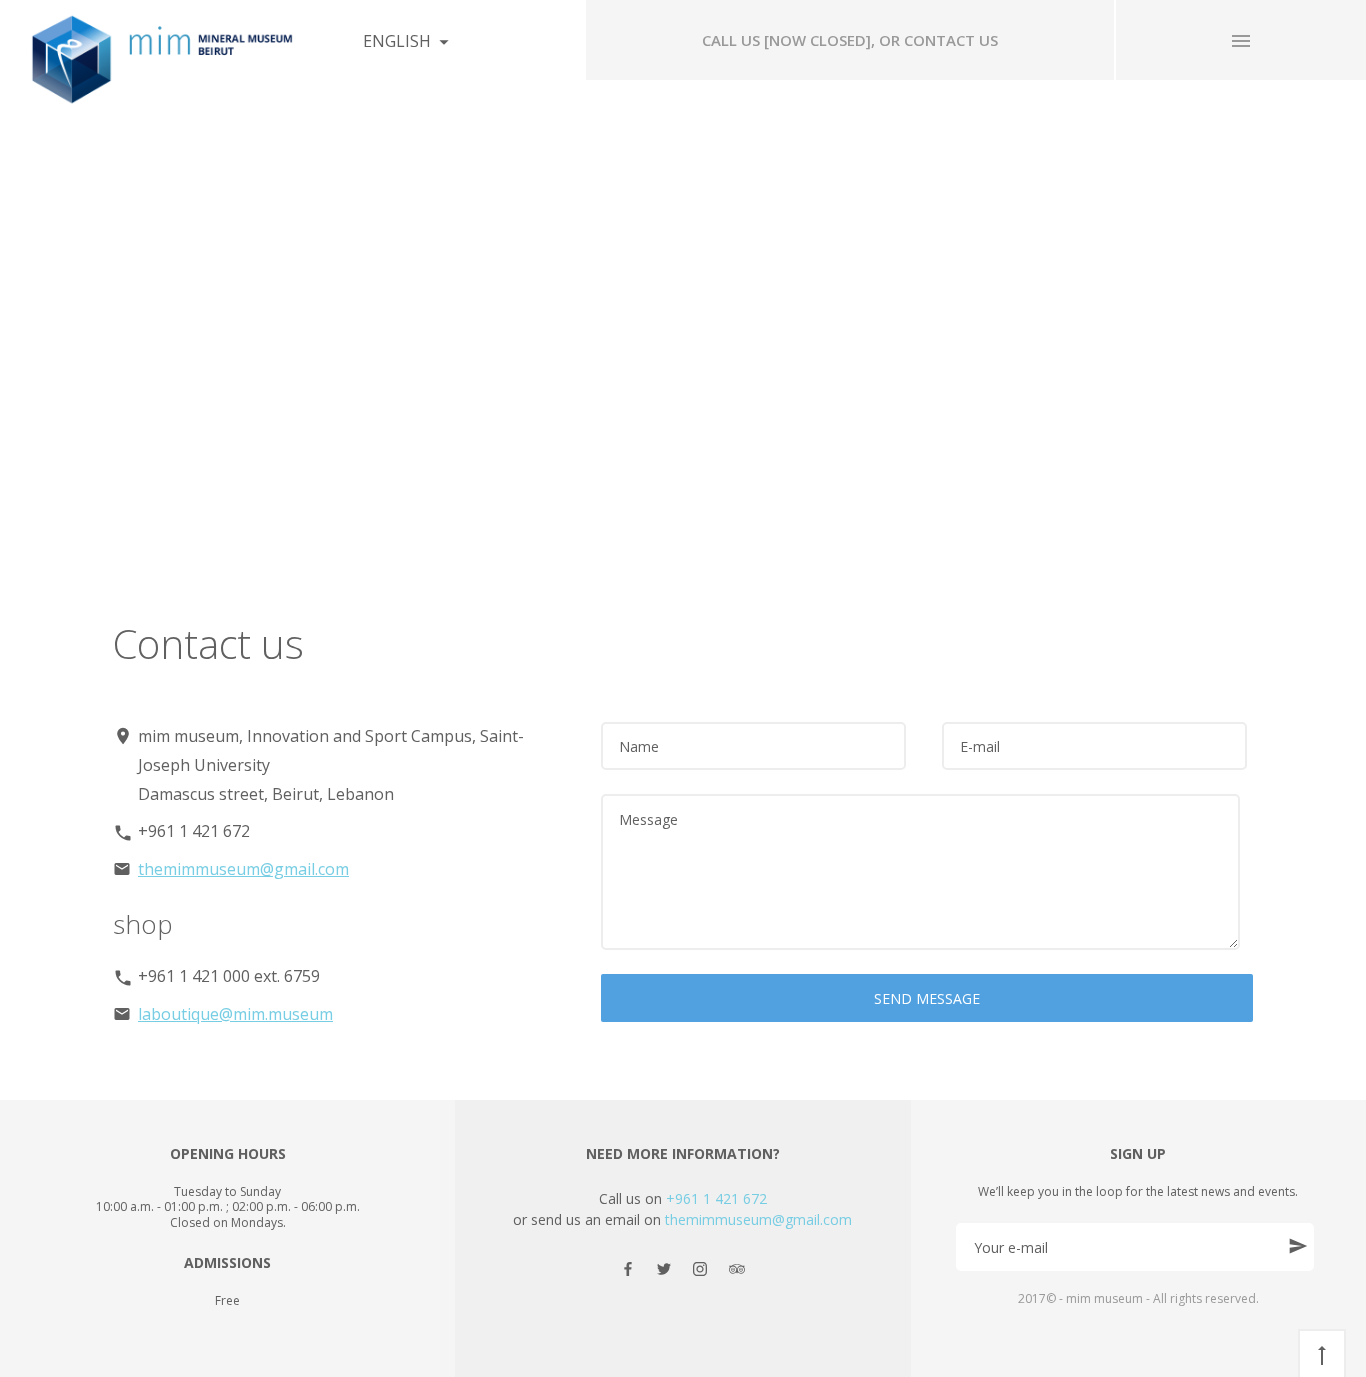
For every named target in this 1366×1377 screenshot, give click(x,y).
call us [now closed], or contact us (850, 40)
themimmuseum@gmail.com (243, 869)
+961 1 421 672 (716, 1198)
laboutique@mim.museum (235, 1014)
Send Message (927, 998)
